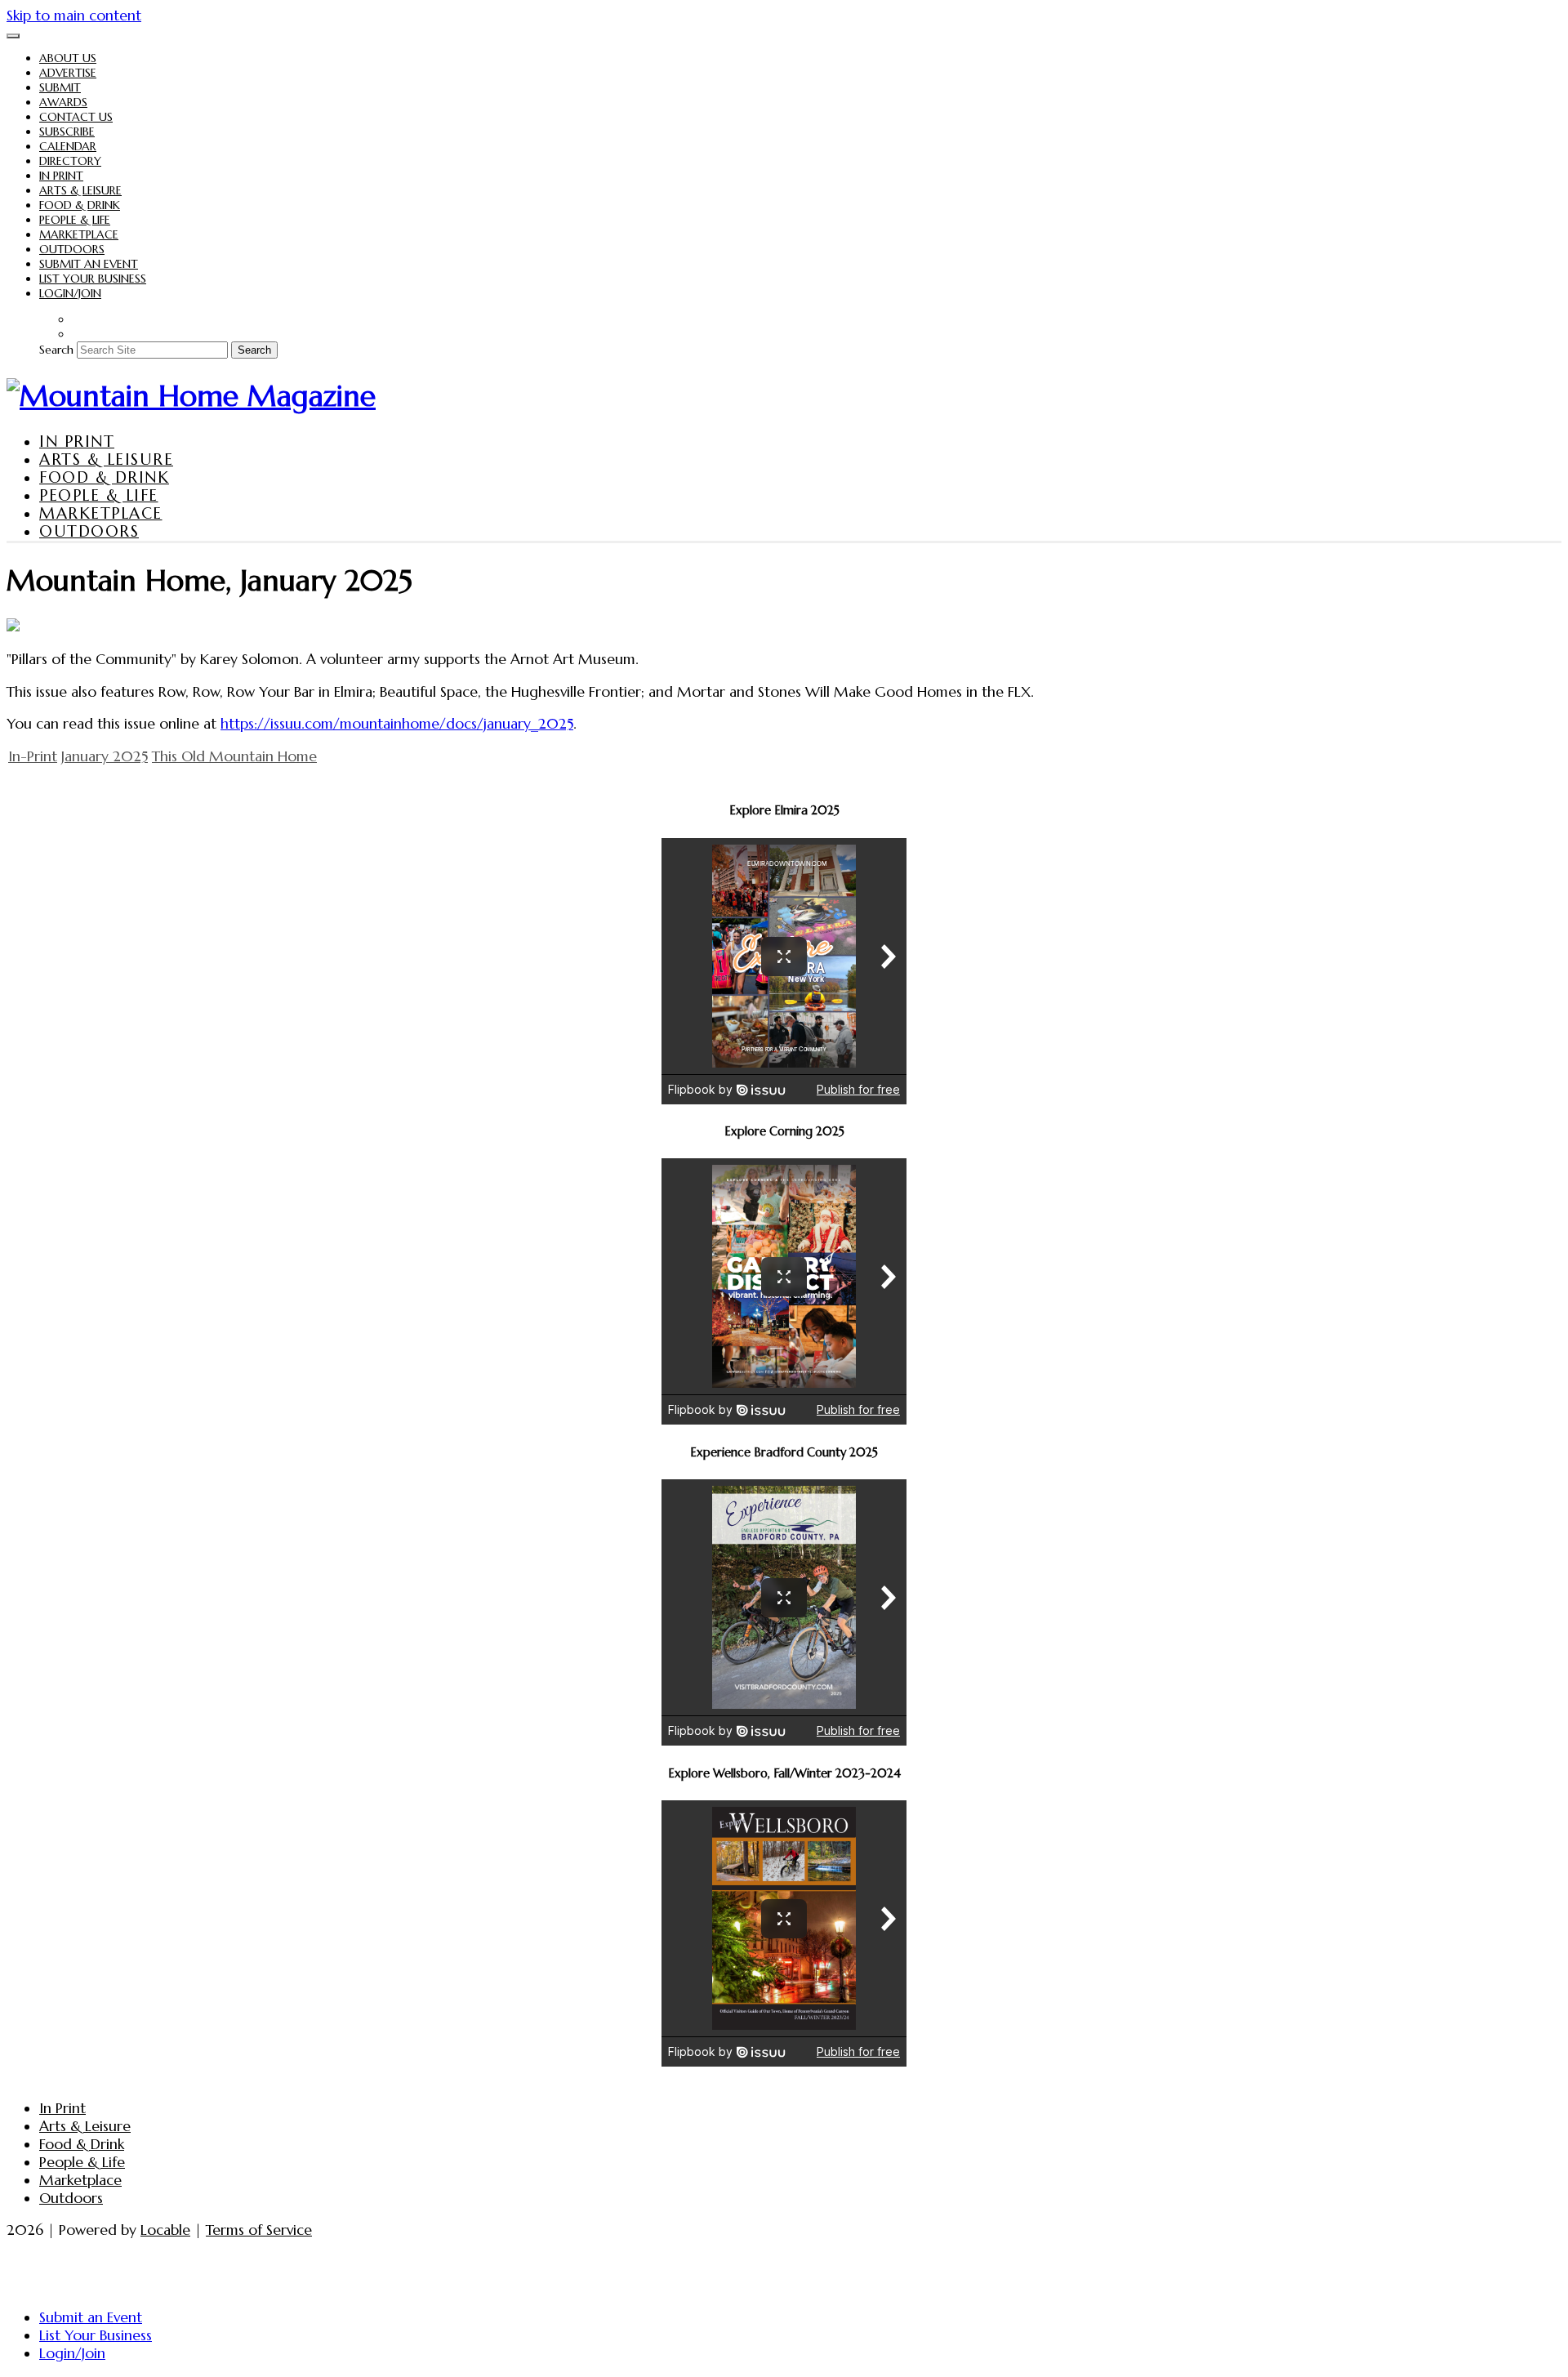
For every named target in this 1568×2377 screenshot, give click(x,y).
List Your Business (93, 279)
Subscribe (67, 132)
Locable (165, 2230)
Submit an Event (89, 264)
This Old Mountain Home (234, 756)
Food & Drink (80, 205)
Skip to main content (74, 16)
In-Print (33, 756)
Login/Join (70, 293)
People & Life (75, 220)
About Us (68, 58)
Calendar (68, 146)
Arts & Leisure (80, 190)
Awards (63, 102)
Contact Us (76, 117)
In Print (61, 176)
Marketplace (79, 234)
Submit (60, 87)
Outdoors (72, 249)
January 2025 (105, 756)
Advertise (68, 73)
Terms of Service (259, 2230)
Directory (70, 161)
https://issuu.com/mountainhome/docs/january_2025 (397, 724)
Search (56, 350)
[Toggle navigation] (13, 36)
